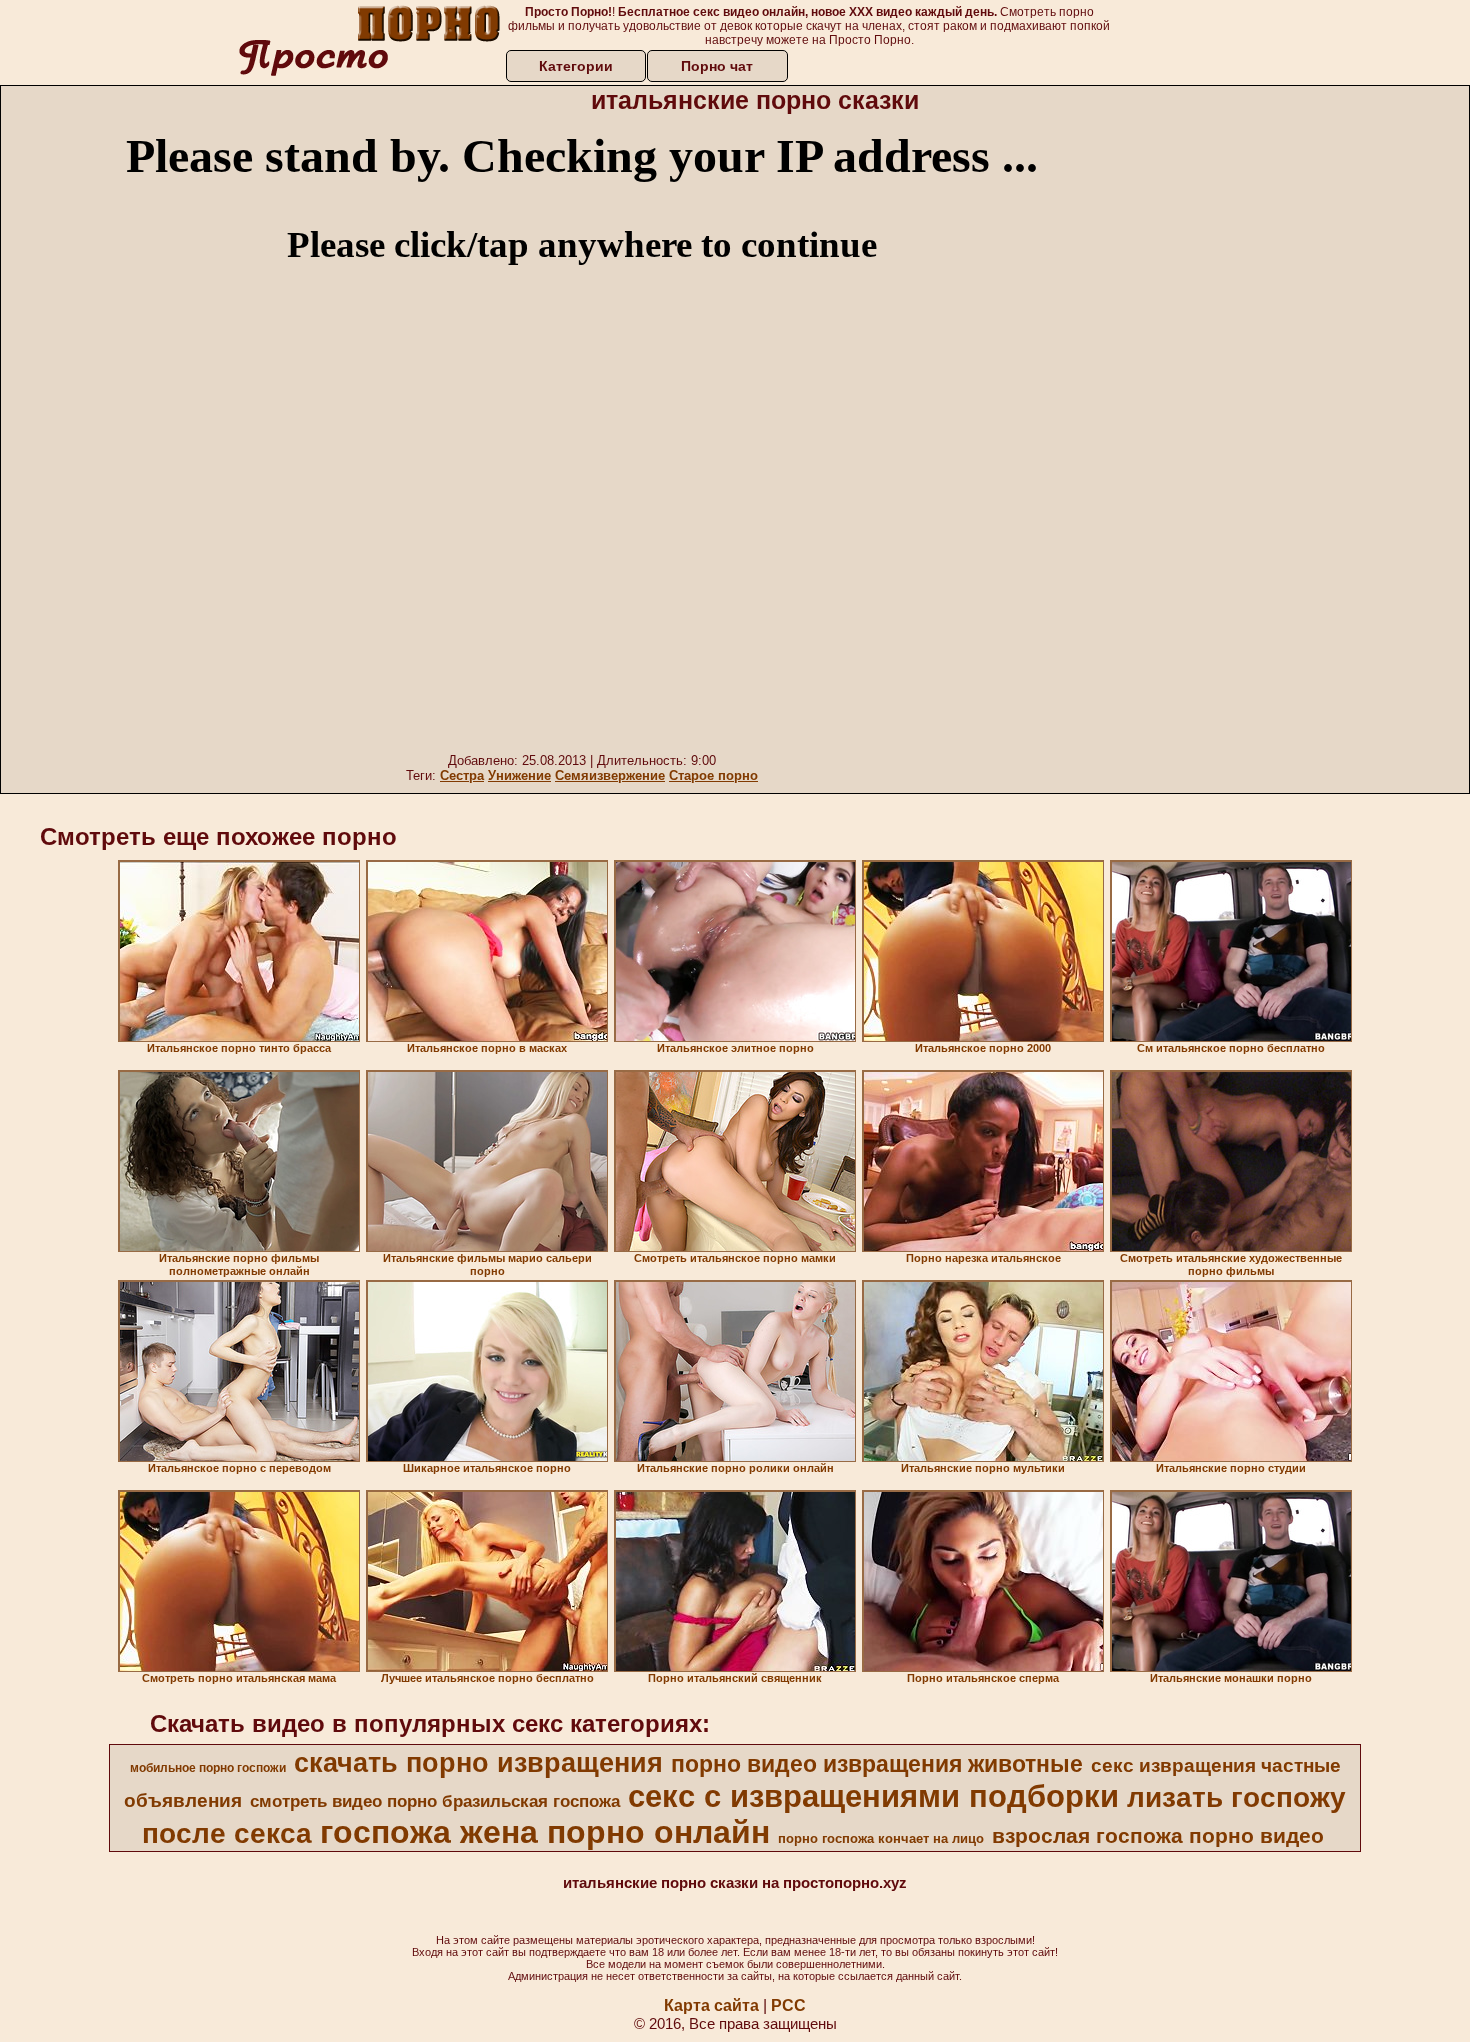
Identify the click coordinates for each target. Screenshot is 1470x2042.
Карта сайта (711, 2005)
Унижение (519, 775)
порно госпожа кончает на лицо (881, 1838)
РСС (788, 2005)
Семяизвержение (610, 775)
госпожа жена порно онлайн (545, 1832)
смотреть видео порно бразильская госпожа (435, 1801)
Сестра (462, 775)
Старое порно (713, 775)
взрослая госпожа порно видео (1158, 1836)
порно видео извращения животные (877, 1764)
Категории (576, 66)
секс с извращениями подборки (873, 1796)
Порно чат (717, 66)
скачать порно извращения (478, 1763)
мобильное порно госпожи (208, 1768)
